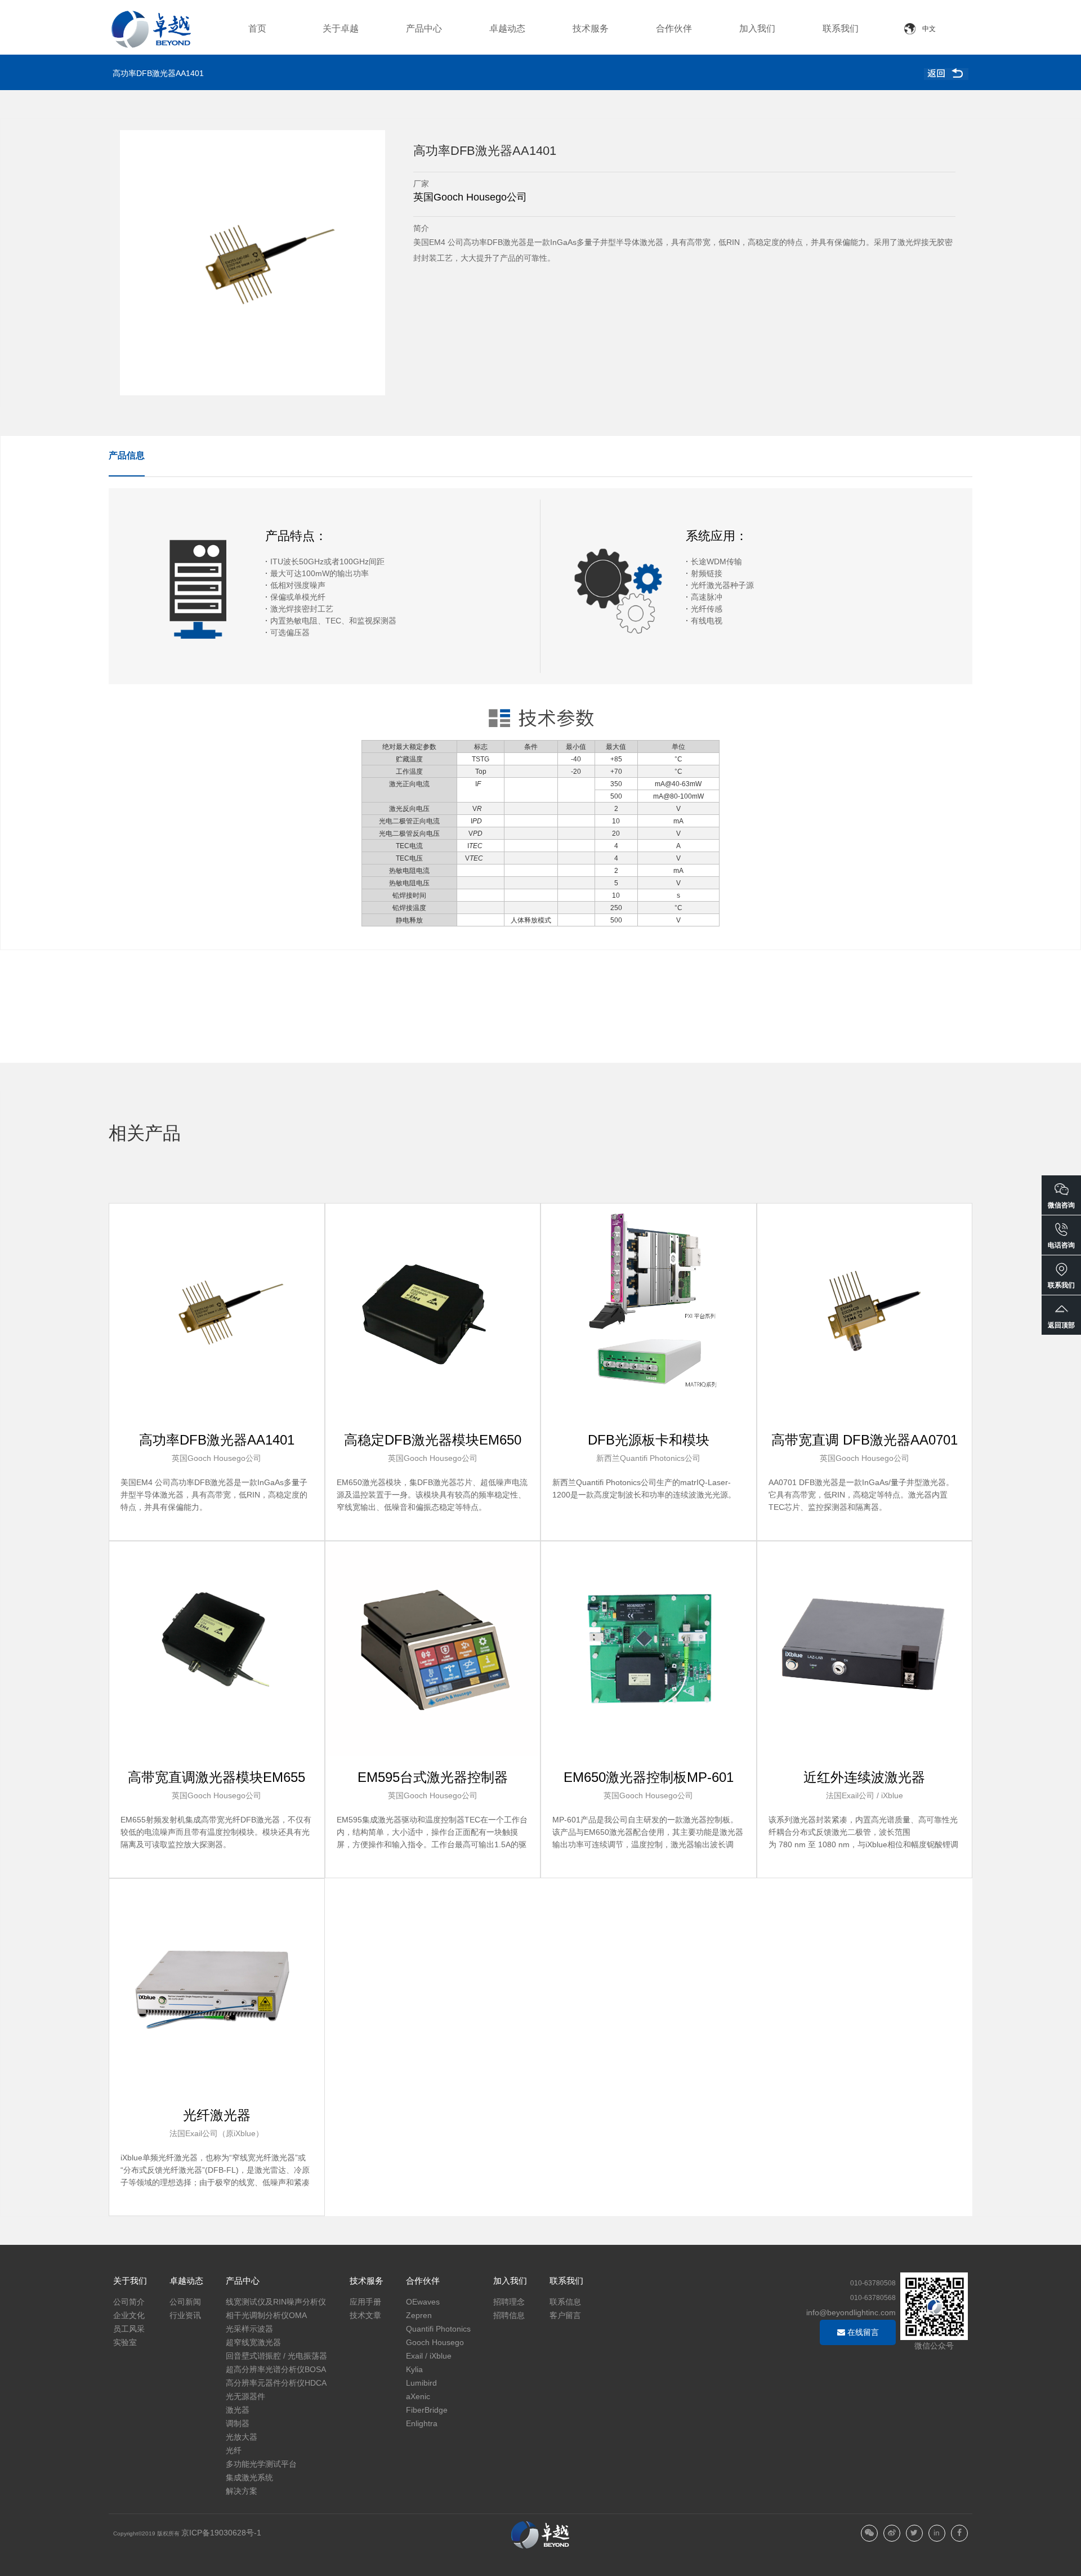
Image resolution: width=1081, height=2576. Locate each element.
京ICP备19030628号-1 (221, 2533)
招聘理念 (509, 2302)
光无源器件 (245, 2396)
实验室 (125, 2342)
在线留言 (862, 2332)
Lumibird (421, 2383)
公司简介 (129, 2302)
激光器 (238, 2410)
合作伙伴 (674, 28)
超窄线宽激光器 (253, 2342)
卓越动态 (507, 28)
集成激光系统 (249, 2477)
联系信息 (565, 2302)
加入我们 (757, 28)
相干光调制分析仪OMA (266, 2315)
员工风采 (129, 2329)
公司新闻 (185, 2302)
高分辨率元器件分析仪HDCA (276, 2383)
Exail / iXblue (429, 2356)
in (937, 2533)
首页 (257, 28)
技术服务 (591, 28)
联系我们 (841, 28)
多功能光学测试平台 (261, 2464)
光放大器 (242, 2437)
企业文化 (129, 2315)
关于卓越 (341, 28)
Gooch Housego (435, 2342)
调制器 (238, 2423)
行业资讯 (185, 2315)
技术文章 (365, 2315)
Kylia (414, 2369)
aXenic (418, 2396)
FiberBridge (427, 2410)
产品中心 (424, 28)
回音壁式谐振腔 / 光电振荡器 (276, 2356)
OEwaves (423, 2302)
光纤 (234, 2450)
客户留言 (565, 2315)
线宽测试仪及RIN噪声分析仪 (276, 2302)
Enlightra (422, 2423)
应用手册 (365, 2302)
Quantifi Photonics (438, 2329)
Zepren (419, 2315)
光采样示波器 (249, 2329)
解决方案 (242, 2491)
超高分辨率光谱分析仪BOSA (276, 2369)
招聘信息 (509, 2315)
